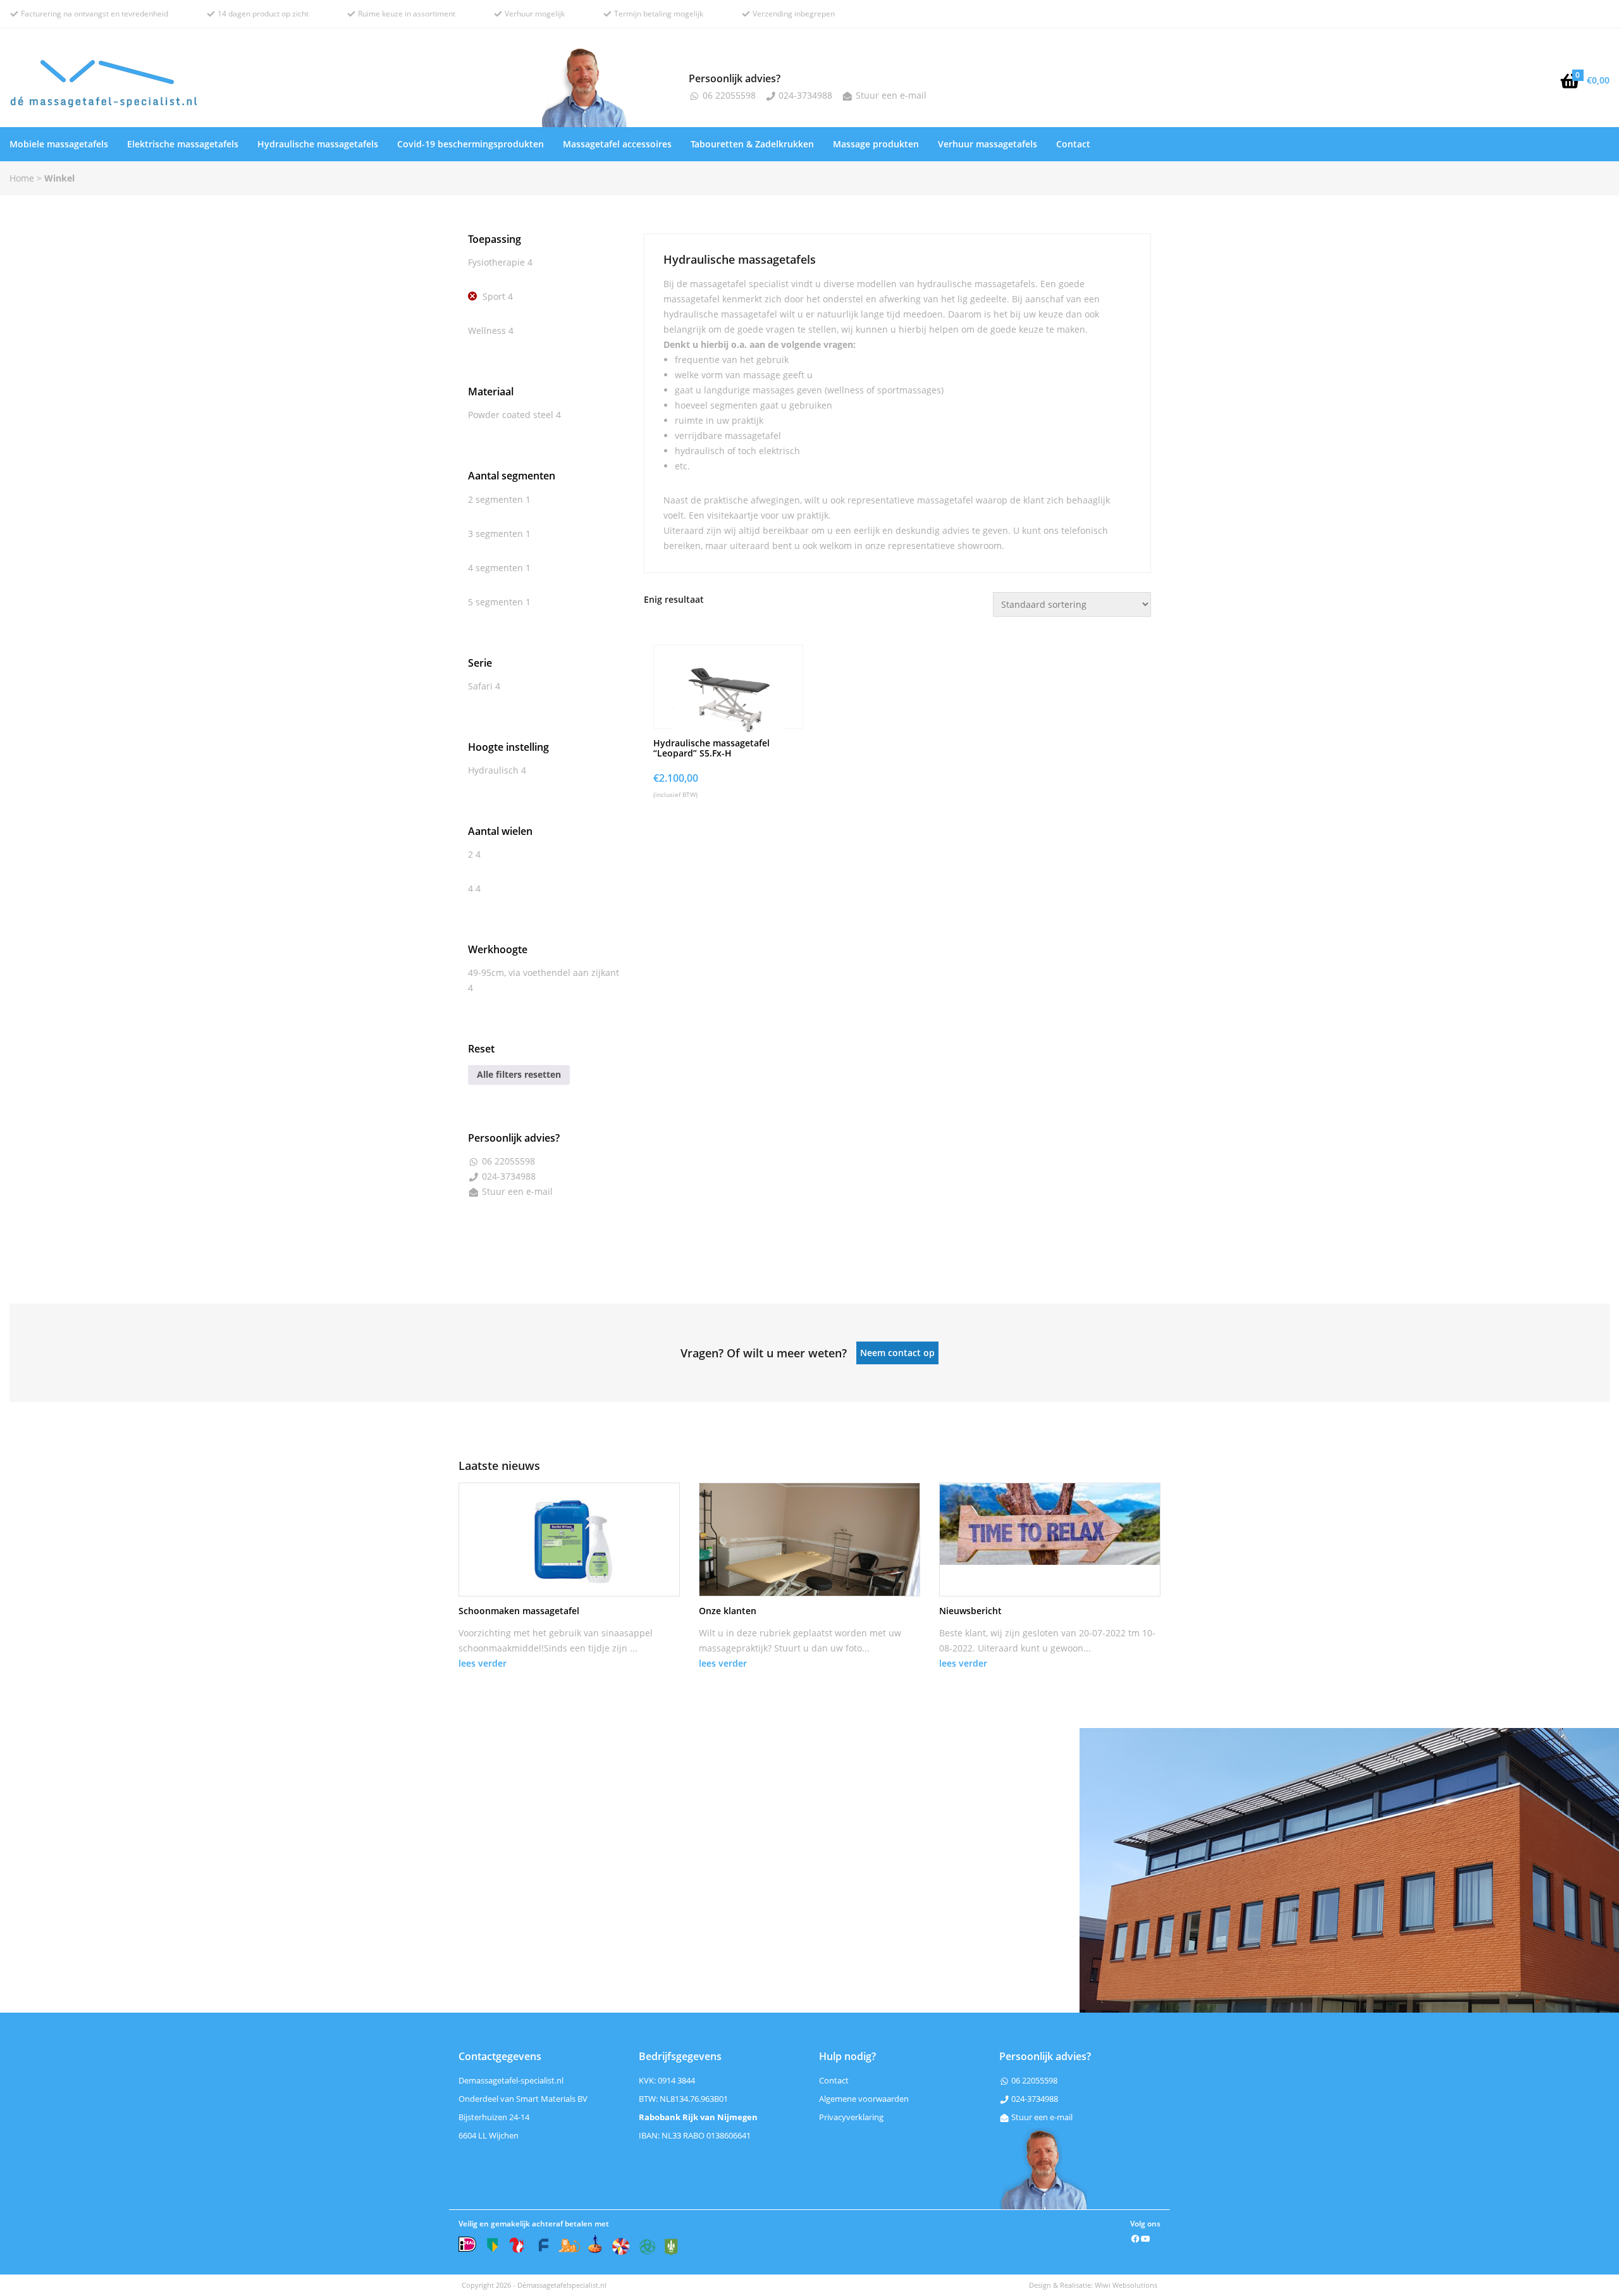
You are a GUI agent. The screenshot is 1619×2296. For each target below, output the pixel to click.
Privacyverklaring (851, 2117)
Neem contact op (897, 1353)
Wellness (487, 330)
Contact (1073, 144)
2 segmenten (496, 499)
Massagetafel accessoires (617, 144)
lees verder (483, 1663)
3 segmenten (496, 534)
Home (22, 178)
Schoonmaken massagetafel (519, 1611)
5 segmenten (496, 602)
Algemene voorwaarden (864, 2099)
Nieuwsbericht (970, 1611)
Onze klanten (728, 1611)
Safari (480, 686)
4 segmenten (496, 568)
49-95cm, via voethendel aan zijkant (544, 972)
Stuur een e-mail (890, 95)
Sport (494, 296)
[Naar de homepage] (270, 87)
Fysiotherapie (496, 262)
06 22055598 (728, 95)
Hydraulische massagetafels (318, 144)
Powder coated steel (511, 415)
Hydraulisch (493, 770)
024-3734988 (804, 95)
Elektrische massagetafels (183, 144)
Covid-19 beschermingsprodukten (471, 144)
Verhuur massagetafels (988, 144)
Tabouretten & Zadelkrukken (752, 144)
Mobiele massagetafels (59, 144)
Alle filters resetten (519, 1074)
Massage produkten (876, 144)
